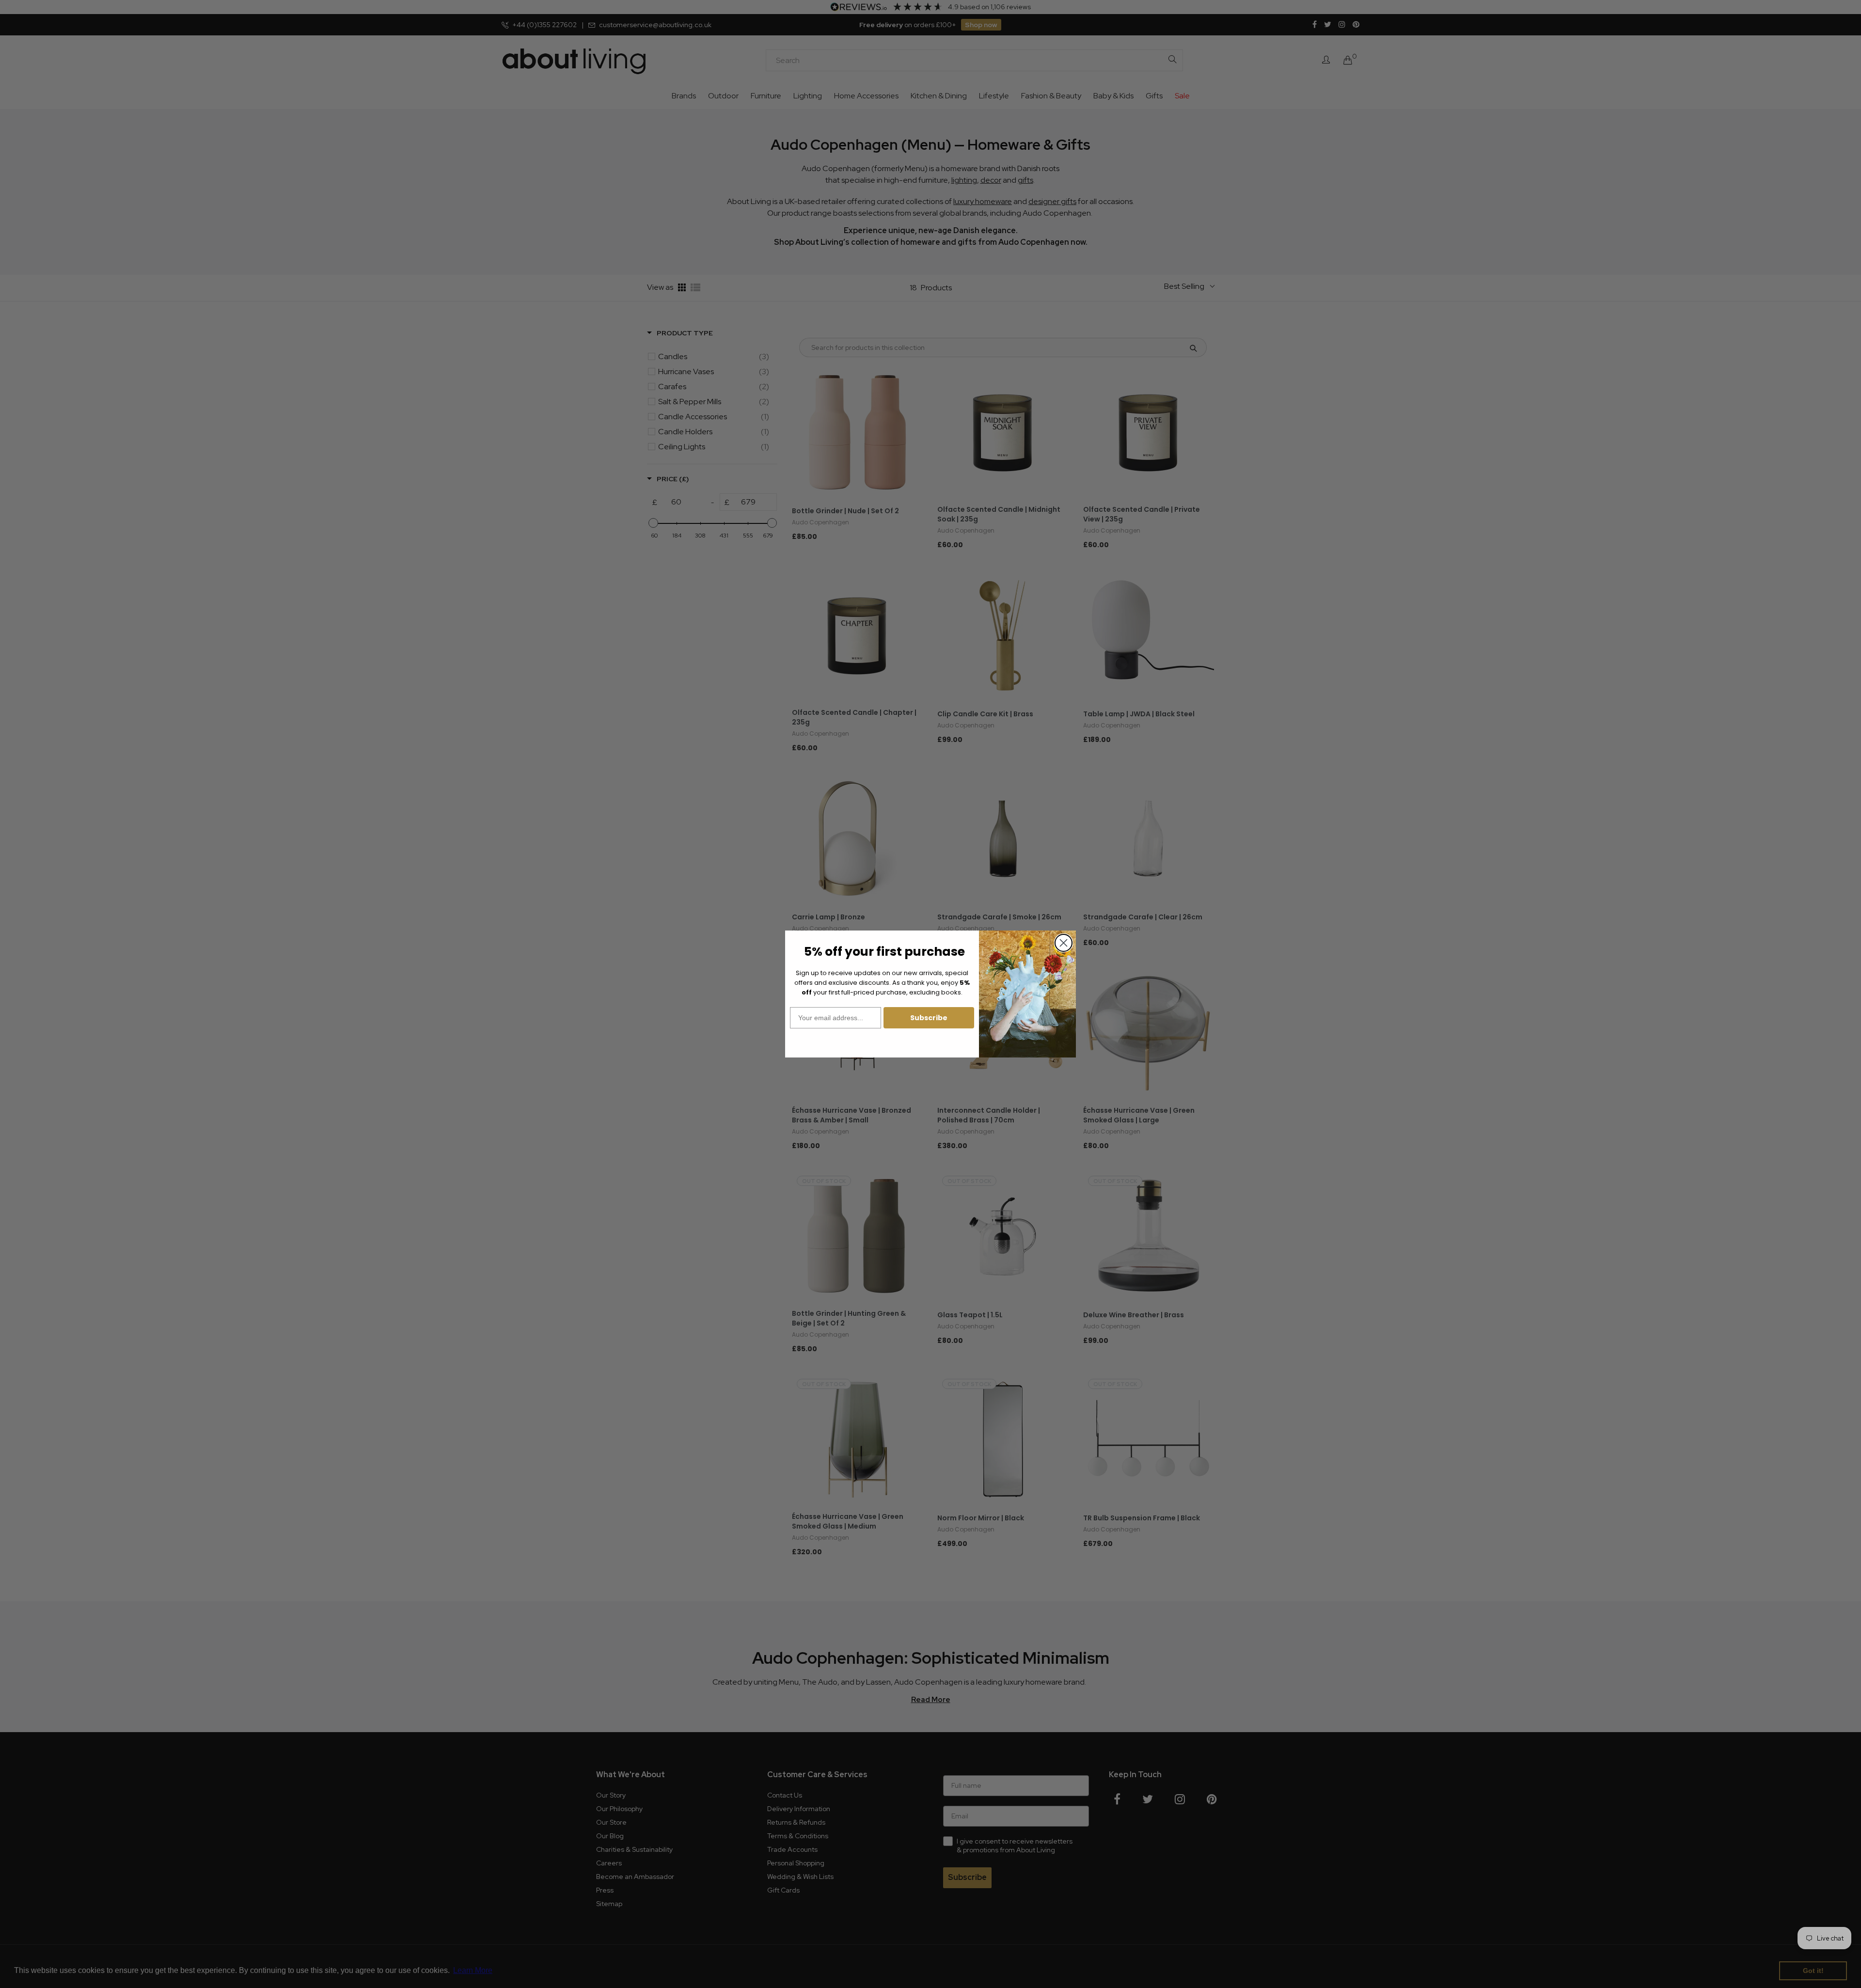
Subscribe (929, 1018)
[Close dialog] (1064, 943)
